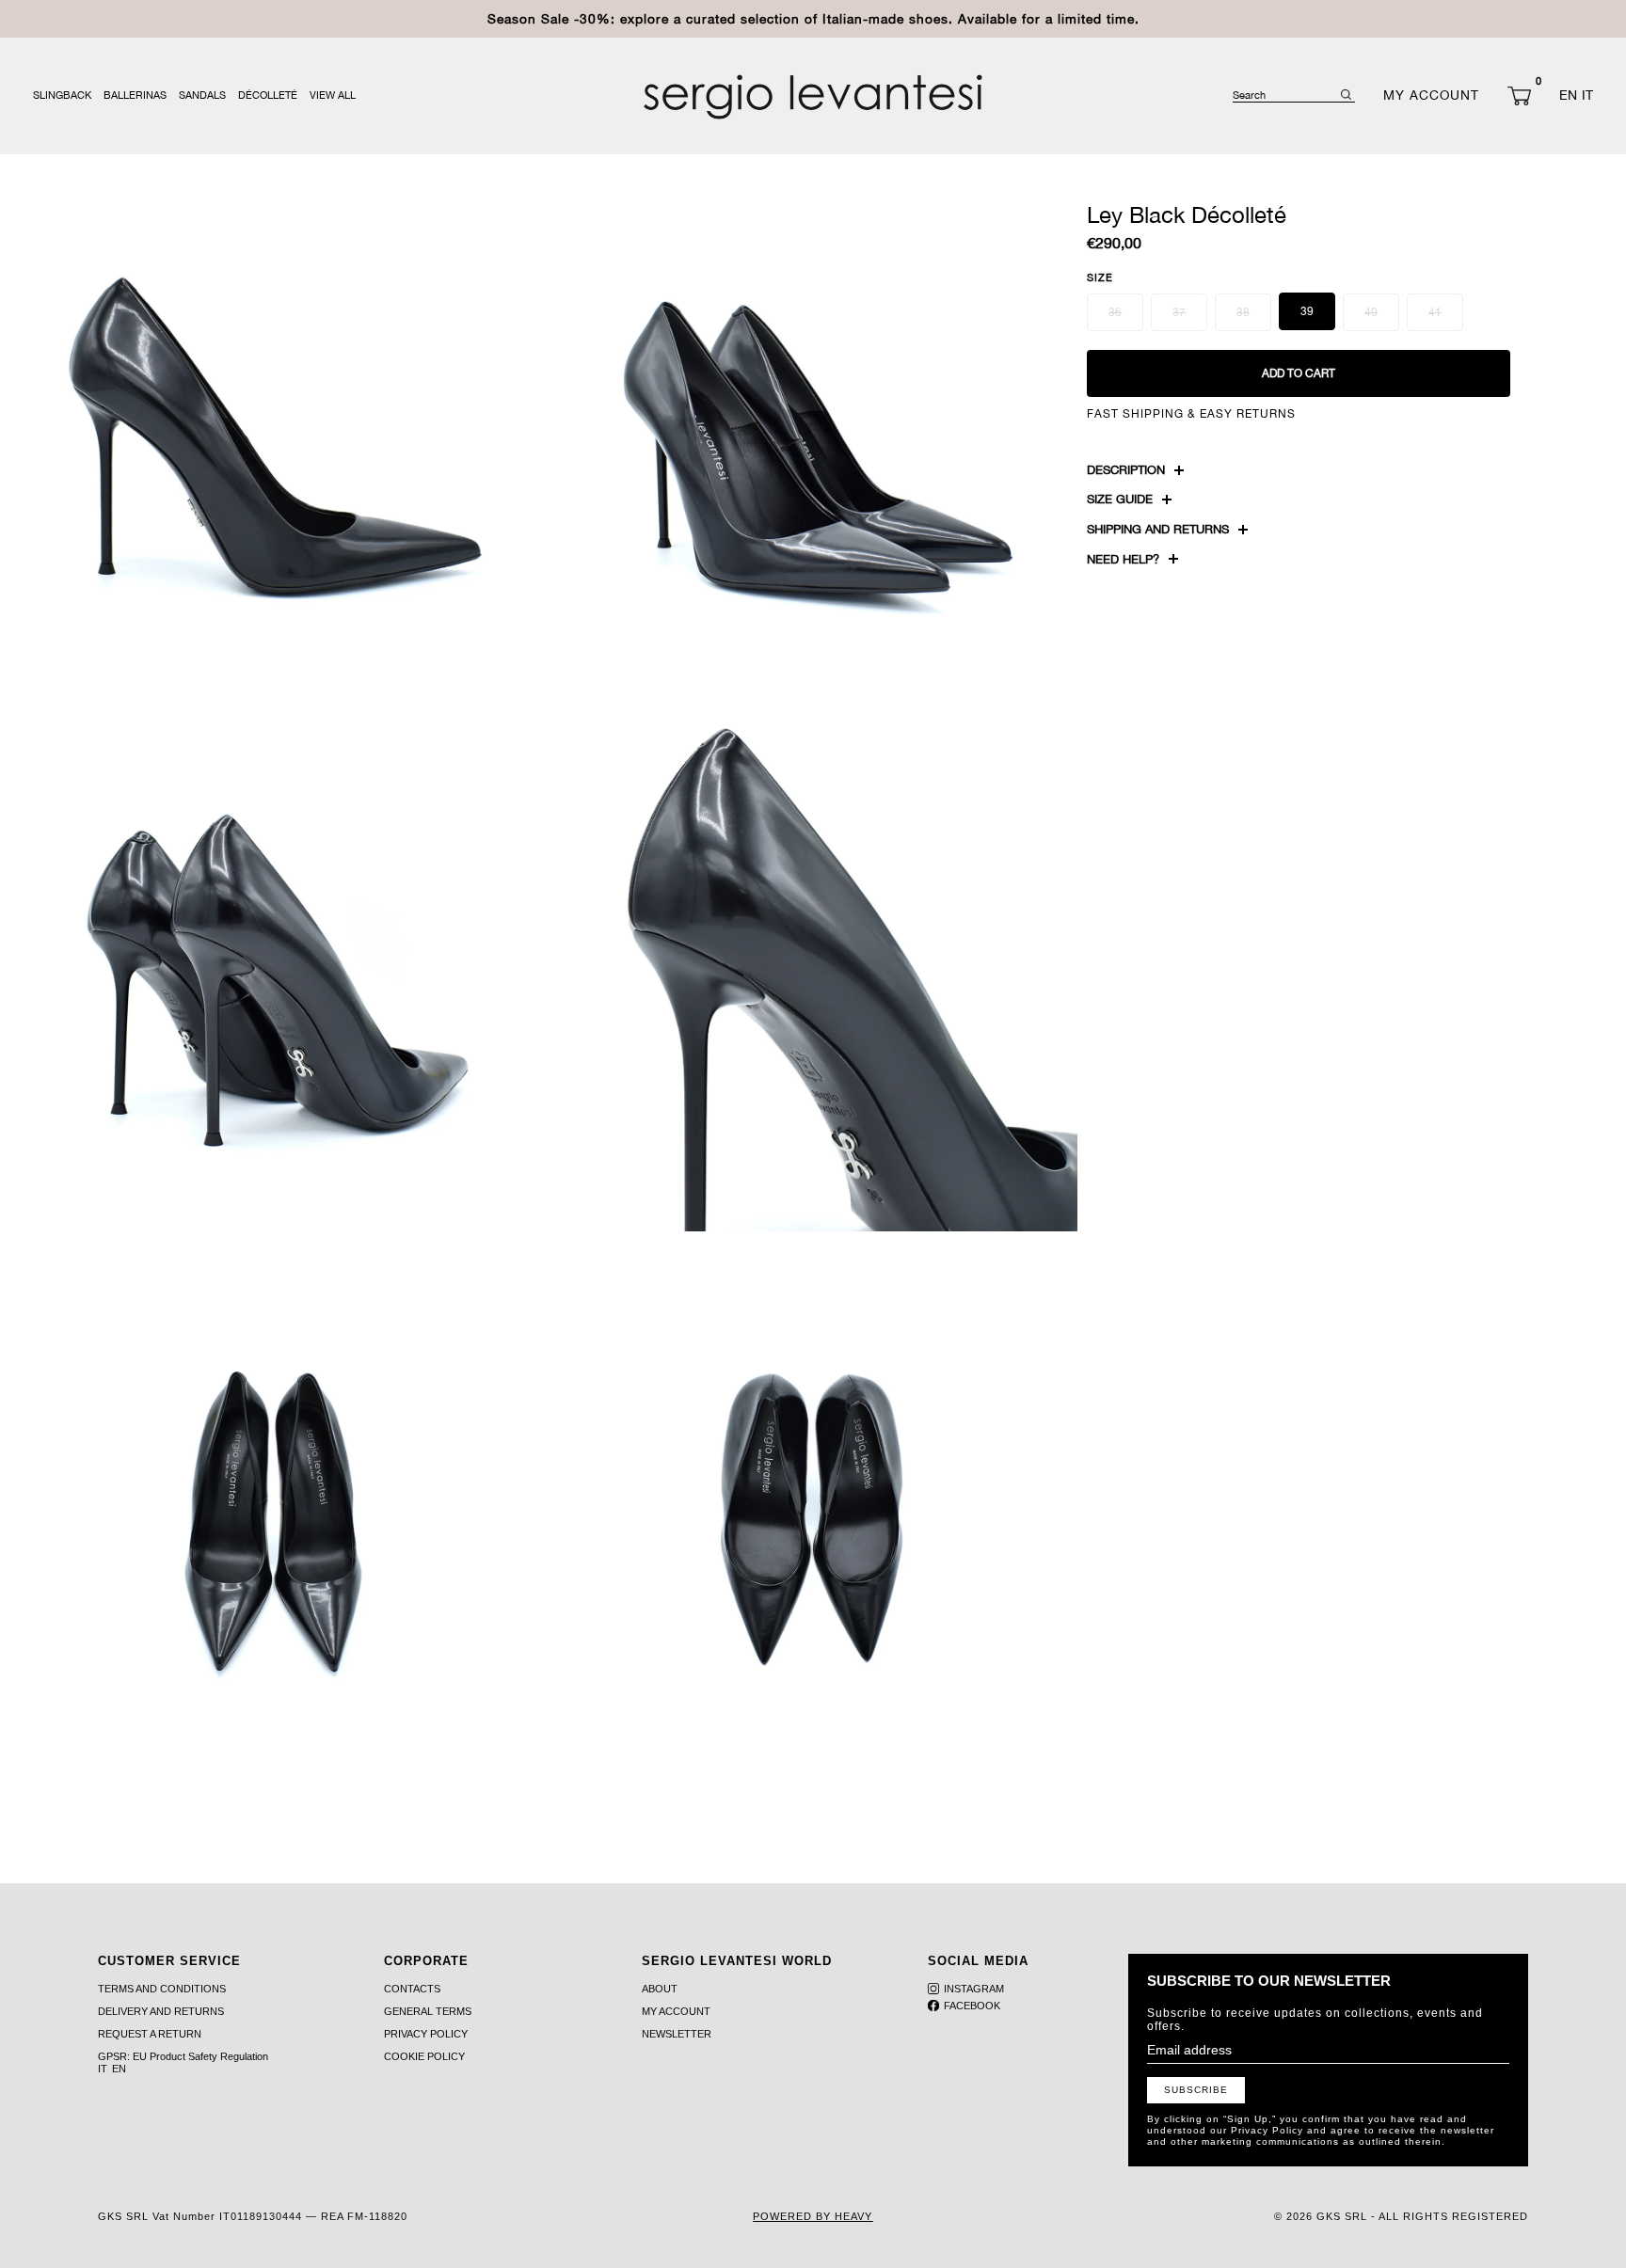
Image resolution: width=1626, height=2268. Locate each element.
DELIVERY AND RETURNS (161, 2011)
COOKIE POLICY (424, 2056)
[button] (1519, 96)
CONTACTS (412, 1989)
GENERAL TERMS (428, 2011)
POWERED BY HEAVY (813, 2216)
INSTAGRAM (974, 1989)
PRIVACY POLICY (426, 2034)
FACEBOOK (972, 2006)
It (103, 2069)
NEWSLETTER (677, 2034)
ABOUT (660, 1989)
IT (1587, 95)
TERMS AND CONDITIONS (162, 1989)
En (119, 2069)
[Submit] (1346, 95)
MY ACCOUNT (676, 2011)
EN (1568, 95)
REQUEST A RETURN (150, 2034)
